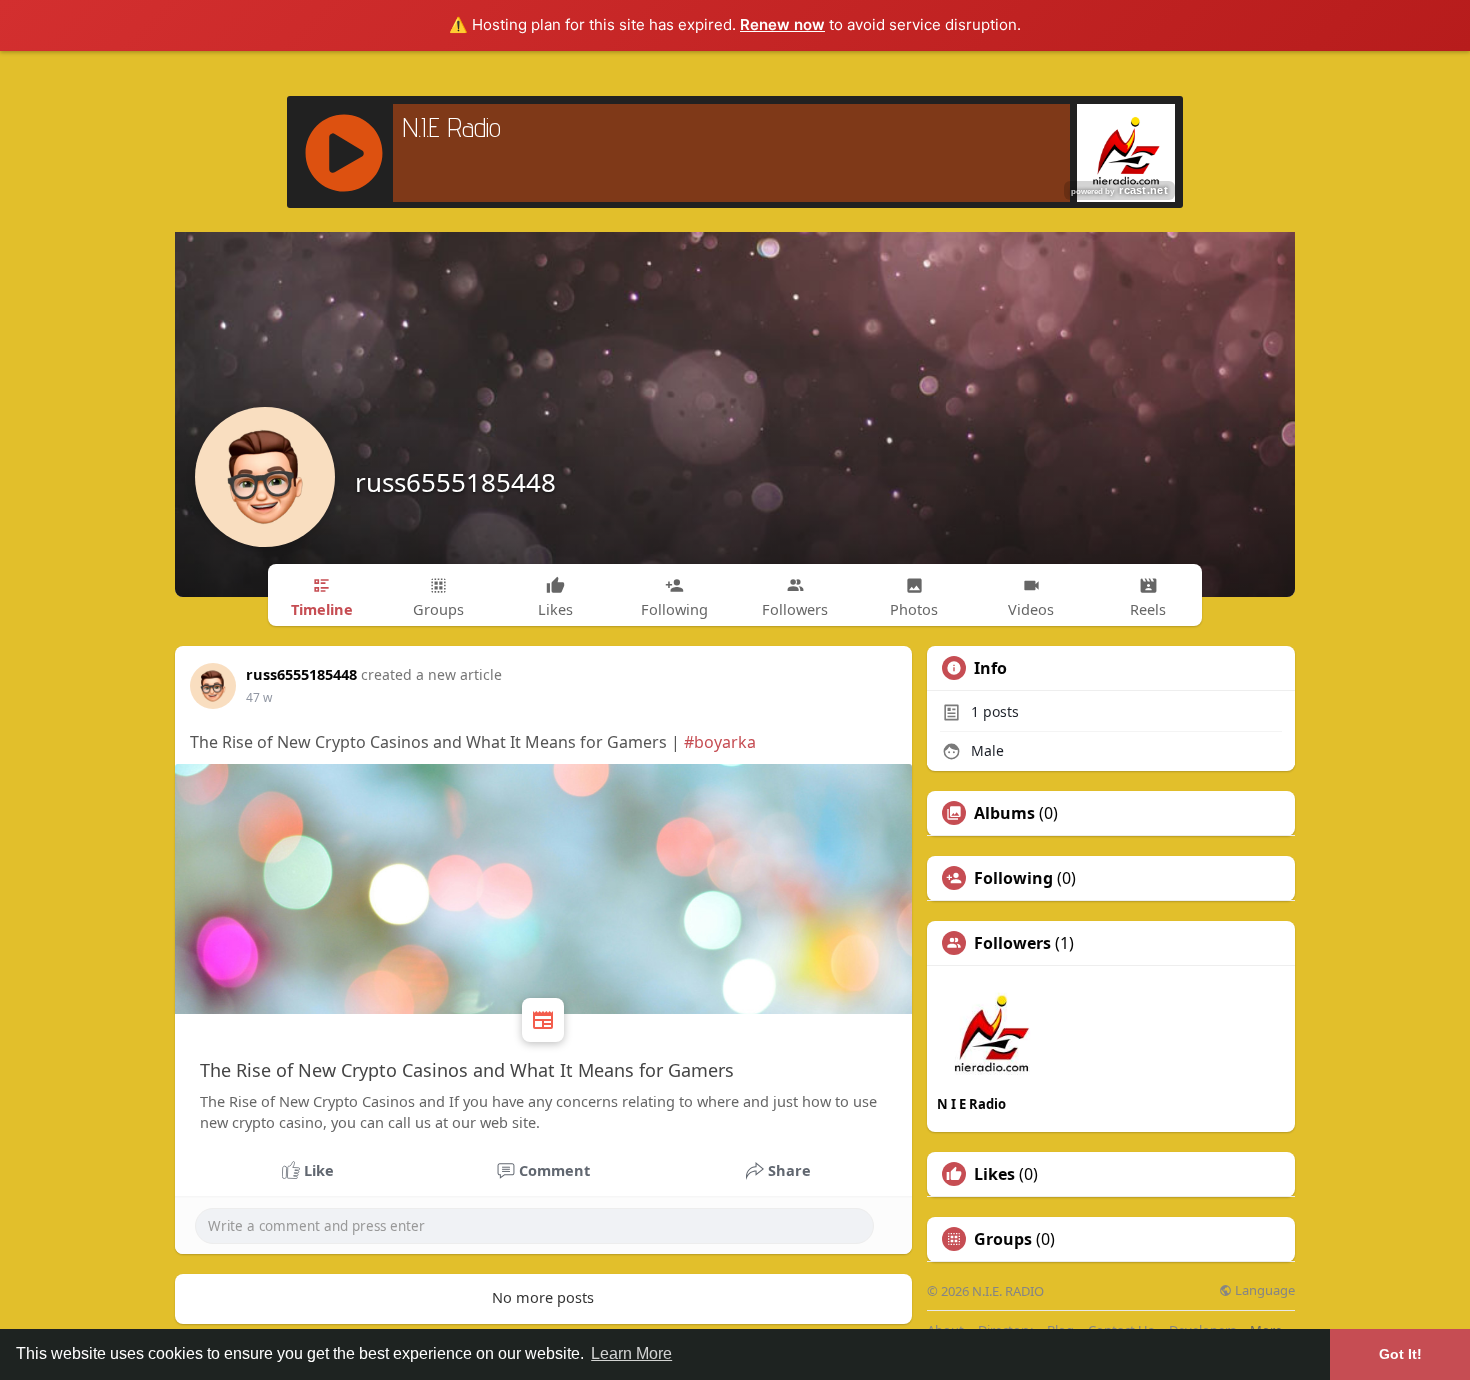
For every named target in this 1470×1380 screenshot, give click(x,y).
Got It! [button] (1400, 1354)
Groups (1003, 1239)
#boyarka (720, 742)
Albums (1004, 813)
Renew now (782, 24)
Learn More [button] (631, 1353)
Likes (994, 1174)
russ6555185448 (455, 482)
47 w (259, 697)
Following (1013, 878)
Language (1263, 1290)
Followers (1012, 943)
